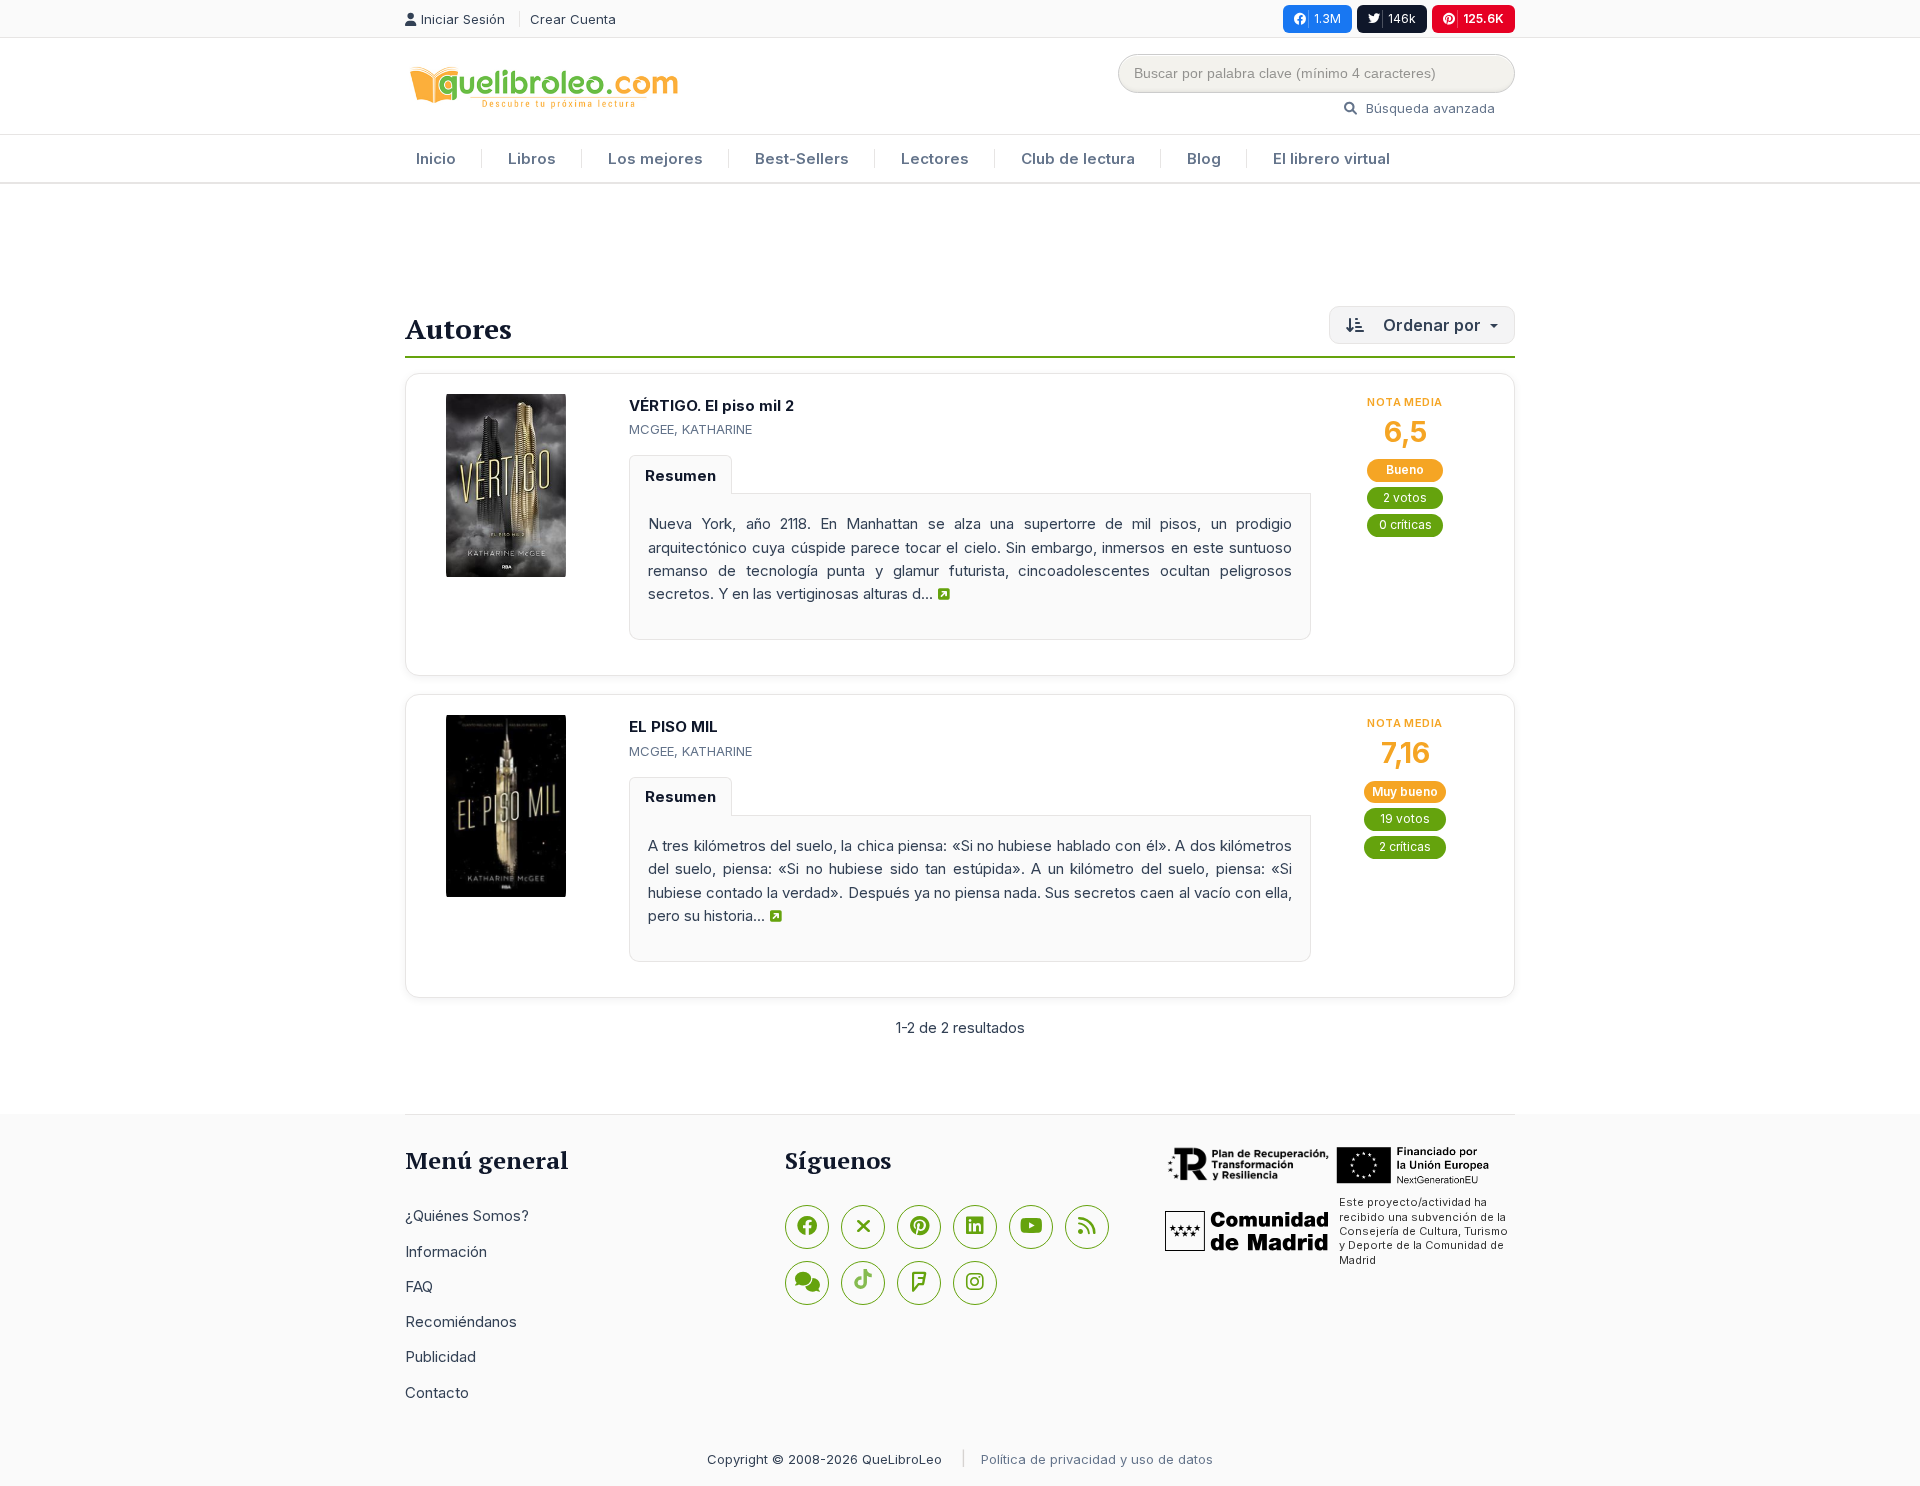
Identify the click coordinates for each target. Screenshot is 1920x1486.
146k (1402, 18)
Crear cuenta (573, 19)
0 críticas (1405, 524)
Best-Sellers (802, 158)
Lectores (935, 158)
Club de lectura (1078, 158)
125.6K (1483, 18)
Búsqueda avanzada (1428, 108)
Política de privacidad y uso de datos (1097, 1459)
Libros (532, 158)
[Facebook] (807, 1227)
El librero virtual (1331, 158)
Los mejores (655, 158)
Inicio (436, 158)
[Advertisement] (960, 249)
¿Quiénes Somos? (467, 1215)
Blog (1204, 158)
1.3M (1327, 18)
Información (446, 1251)
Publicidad (440, 1356)
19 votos (1405, 818)
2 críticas (1405, 846)
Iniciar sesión (465, 19)
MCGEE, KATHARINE (690, 429)
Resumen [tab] (680, 475)
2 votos (1405, 497)
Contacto (437, 1392)
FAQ (419, 1286)
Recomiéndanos (461, 1321)
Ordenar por (1432, 325)
